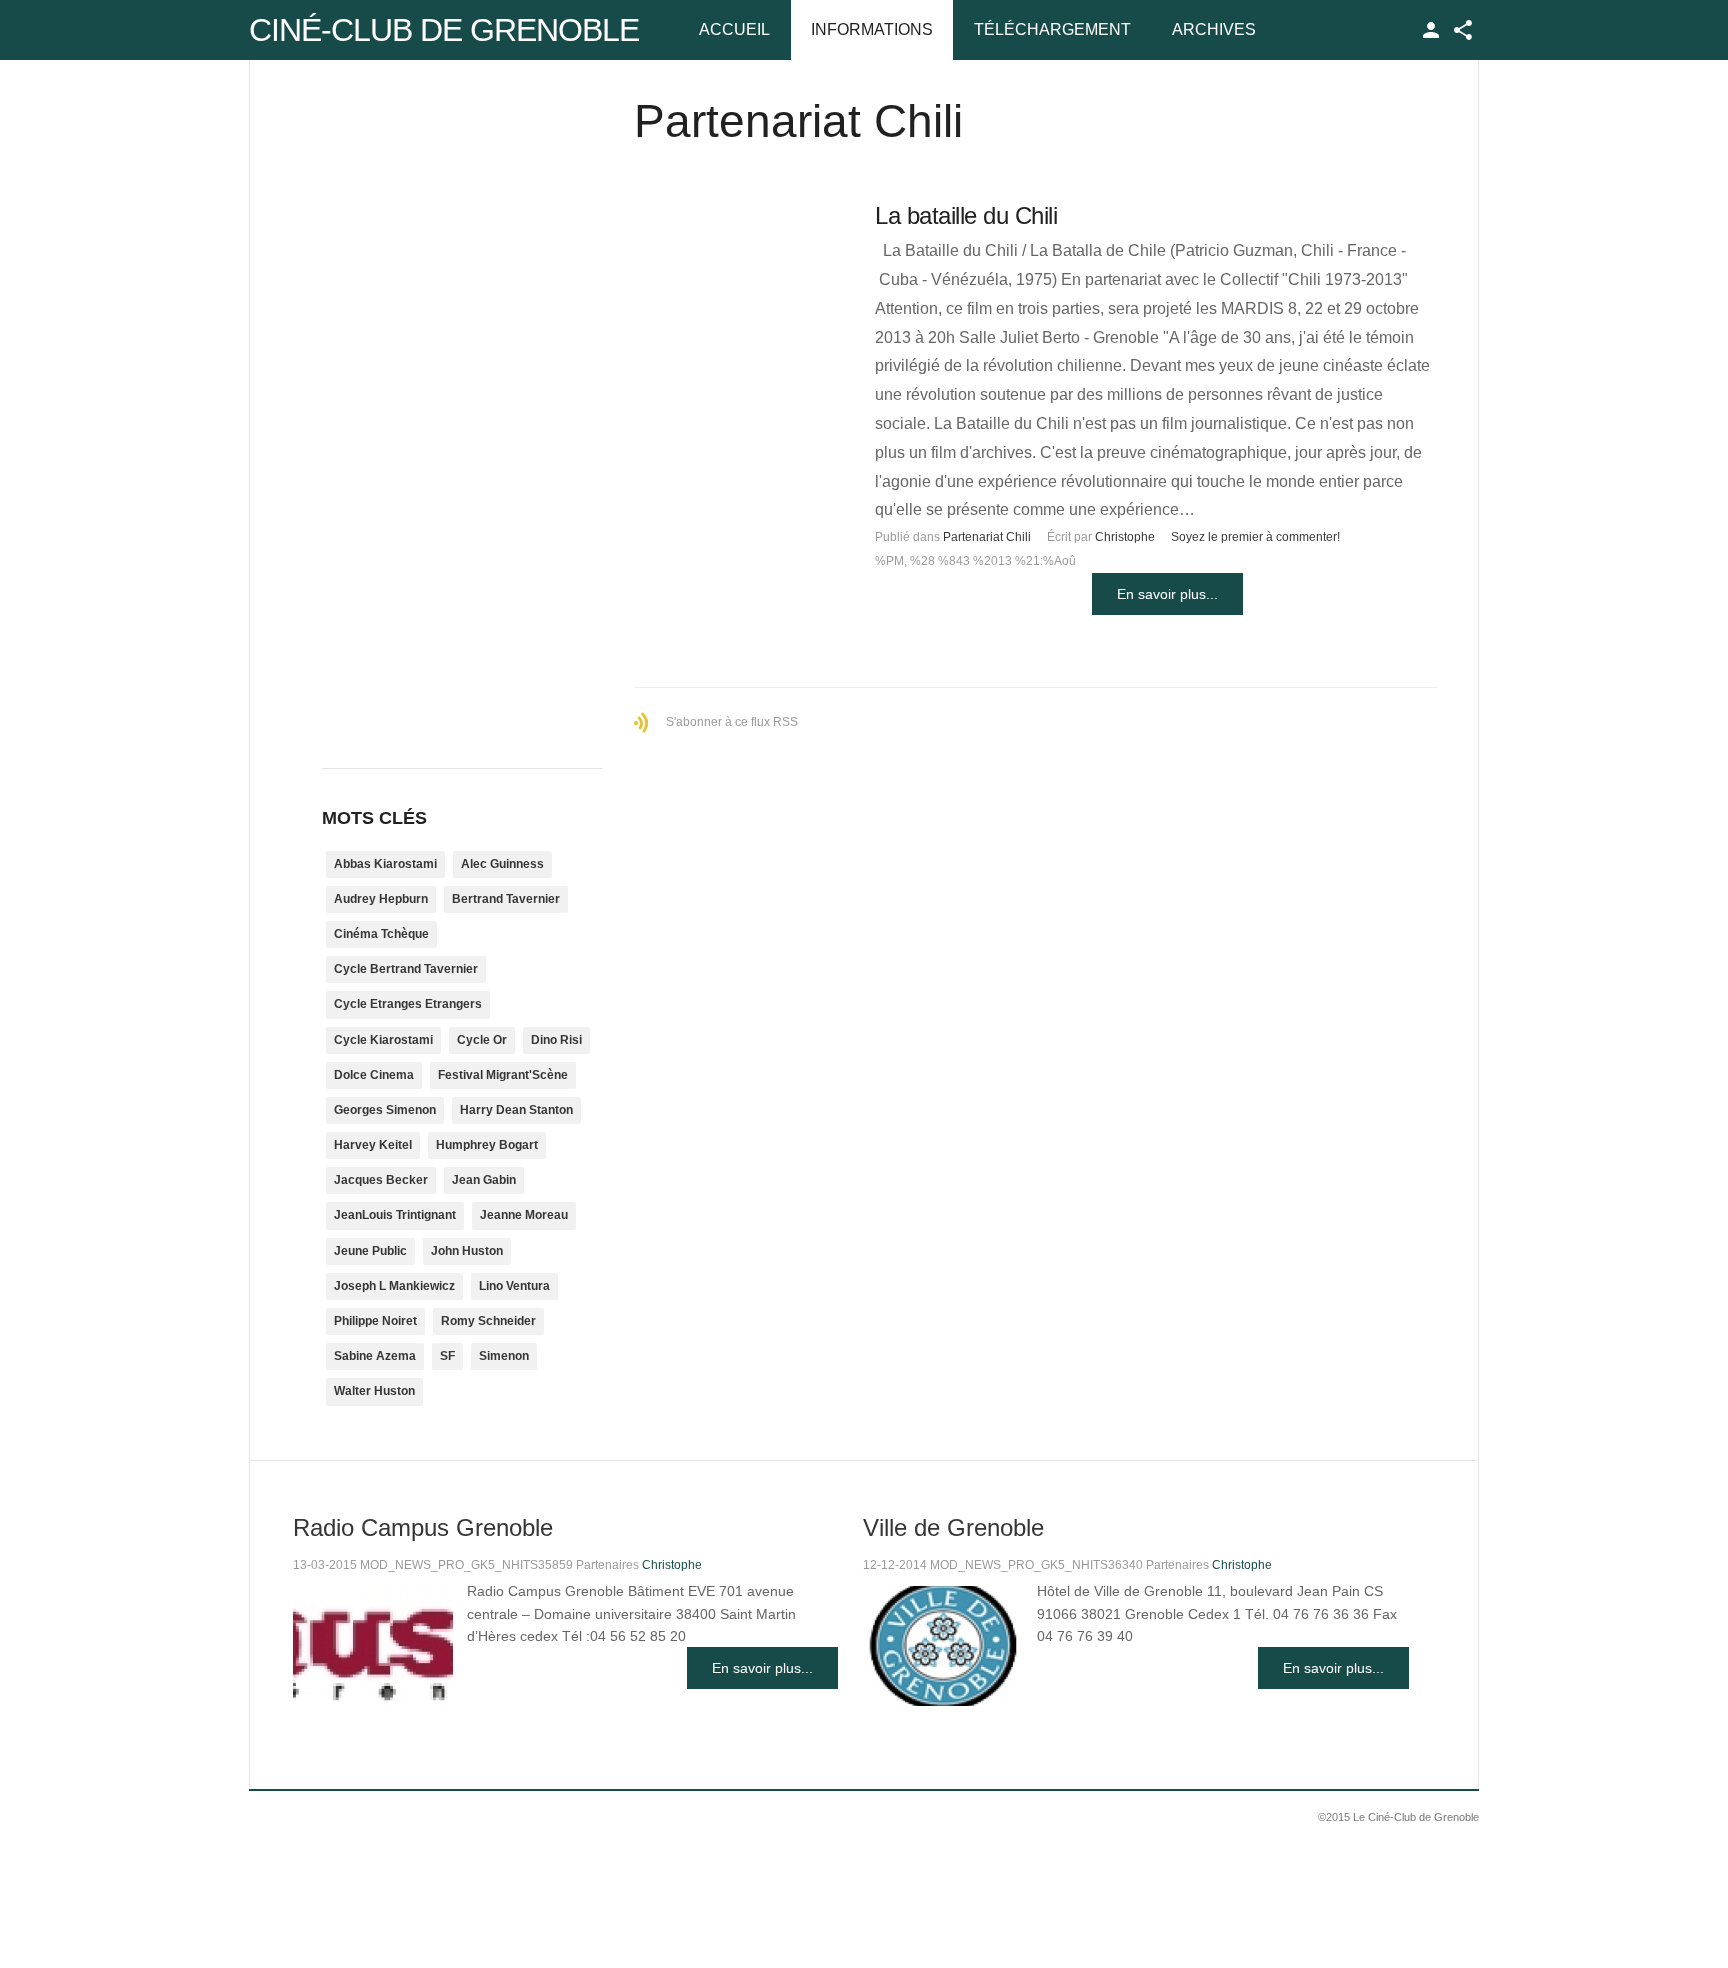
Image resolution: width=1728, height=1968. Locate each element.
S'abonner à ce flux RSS (732, 722)
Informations (872, 29)
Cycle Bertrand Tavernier (406, 969)
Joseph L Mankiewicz (394, 1286)
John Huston (467, 1251)
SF (447, 1356)
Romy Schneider (488, 1321)
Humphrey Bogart (487, 1145)
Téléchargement (1052, 29)
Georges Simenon (385, 1110)
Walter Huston (374, 1391)
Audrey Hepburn (381, 899)
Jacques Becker (381, 1180)
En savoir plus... (1167, 594)
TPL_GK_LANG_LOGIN (1431, 30)
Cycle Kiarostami (383, 1040)
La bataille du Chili (966, 215)
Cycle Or (482, 1040)
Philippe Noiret (375, 1321)
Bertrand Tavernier (506, 899)
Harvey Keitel (373, 1145)
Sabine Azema (375, 1356)
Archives (1214, 29)
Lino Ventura (514, 1286)
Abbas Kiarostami (385, 864)
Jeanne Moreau (524, 1215)
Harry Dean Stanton (516, 1110)
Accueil (734, 29)
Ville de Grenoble (953, 1527)
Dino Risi (556, 1040)
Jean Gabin (484, 1180)
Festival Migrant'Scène (503, 1075)
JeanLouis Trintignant (395, 1215)
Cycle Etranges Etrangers (408, 1004)
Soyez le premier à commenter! (1255, 537)
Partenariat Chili (987, 537)
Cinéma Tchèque (381, 934)
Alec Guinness (502, 864)
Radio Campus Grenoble (423, 1527)
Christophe (1125, 537)
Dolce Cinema (374, 1075)
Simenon (504, 1356)
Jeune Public (370, 1251)
